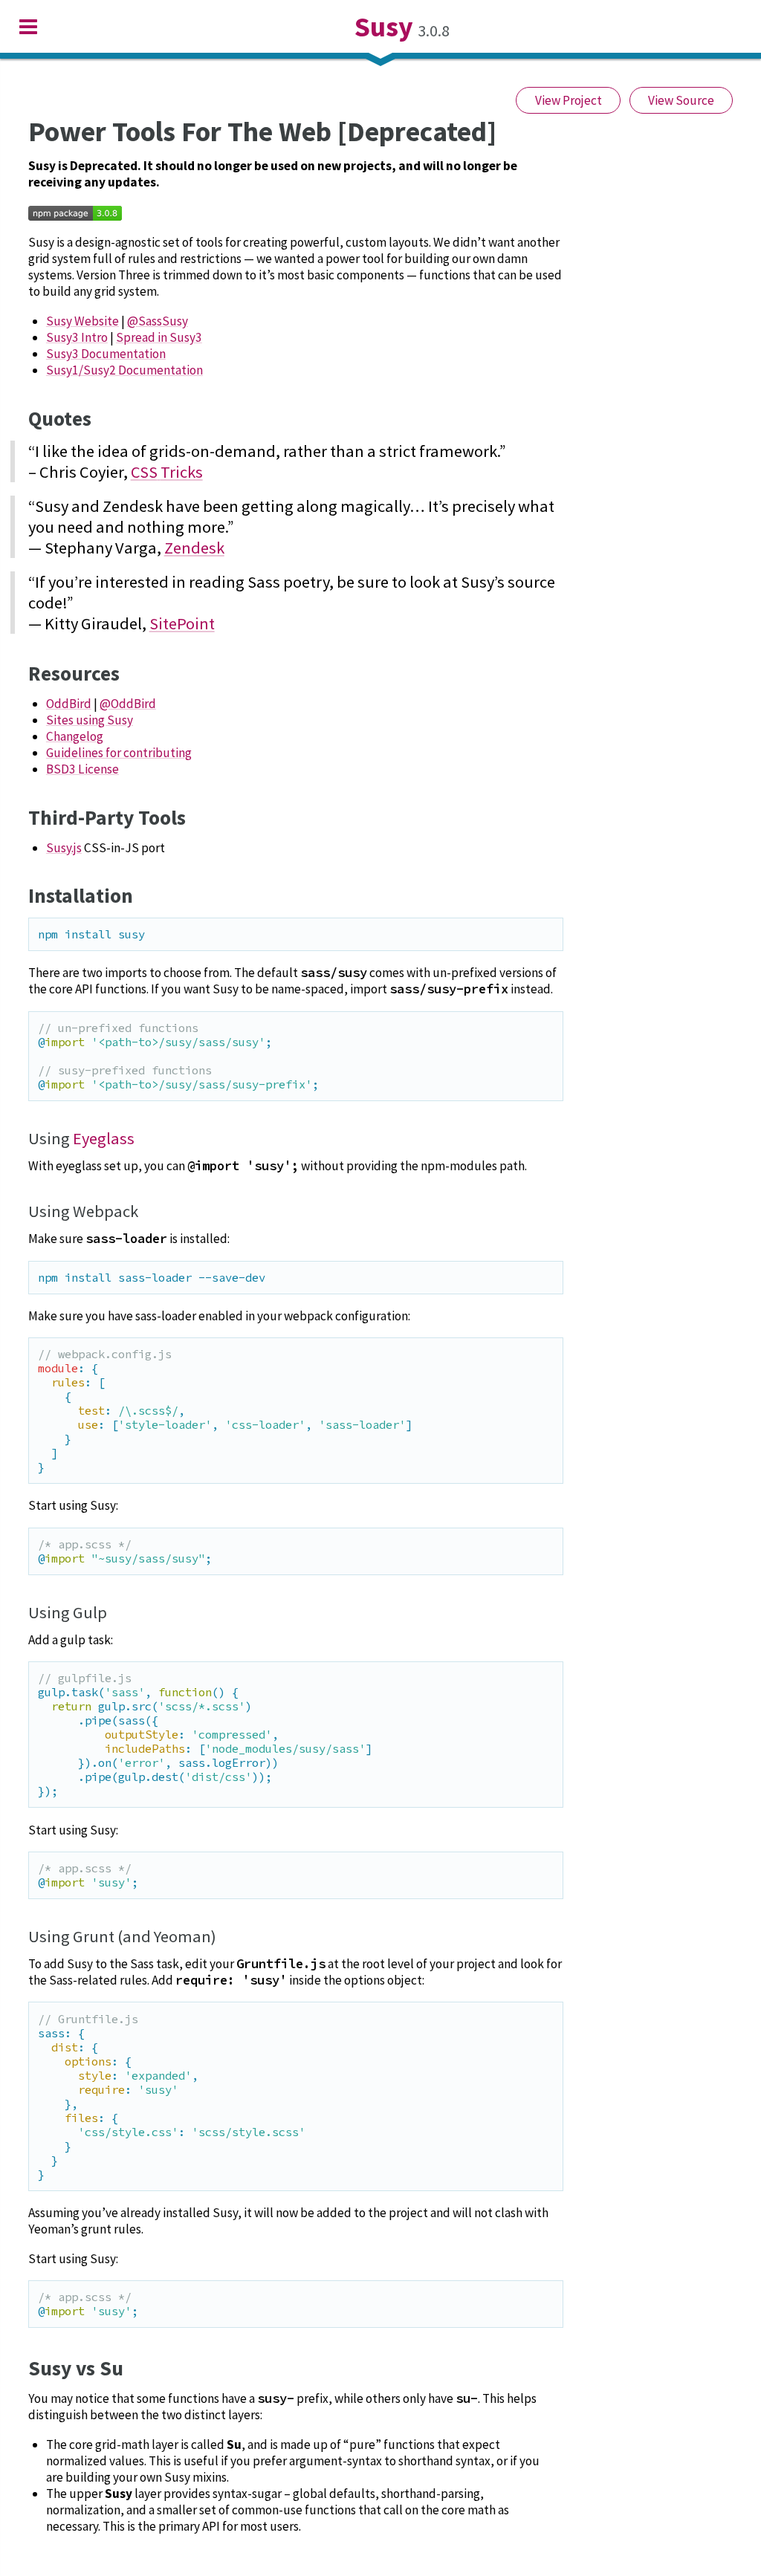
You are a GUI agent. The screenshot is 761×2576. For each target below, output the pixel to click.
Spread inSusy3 (159, 337)
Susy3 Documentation (106, 354)
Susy (384, 26)
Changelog (75, 736)
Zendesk (194, 548)
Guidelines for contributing (119, 753)
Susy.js (64, 848)
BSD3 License (82, 769)
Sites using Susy (90, 720)
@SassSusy (158, 321)
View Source (681, 100)
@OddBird (128, 704)
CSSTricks (167, 472)
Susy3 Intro (77, 337)
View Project (569, 100)
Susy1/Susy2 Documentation (124, 370)
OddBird (69, 704)
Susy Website (82, 321)
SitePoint (182, 623)
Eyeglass (104, 1138)
